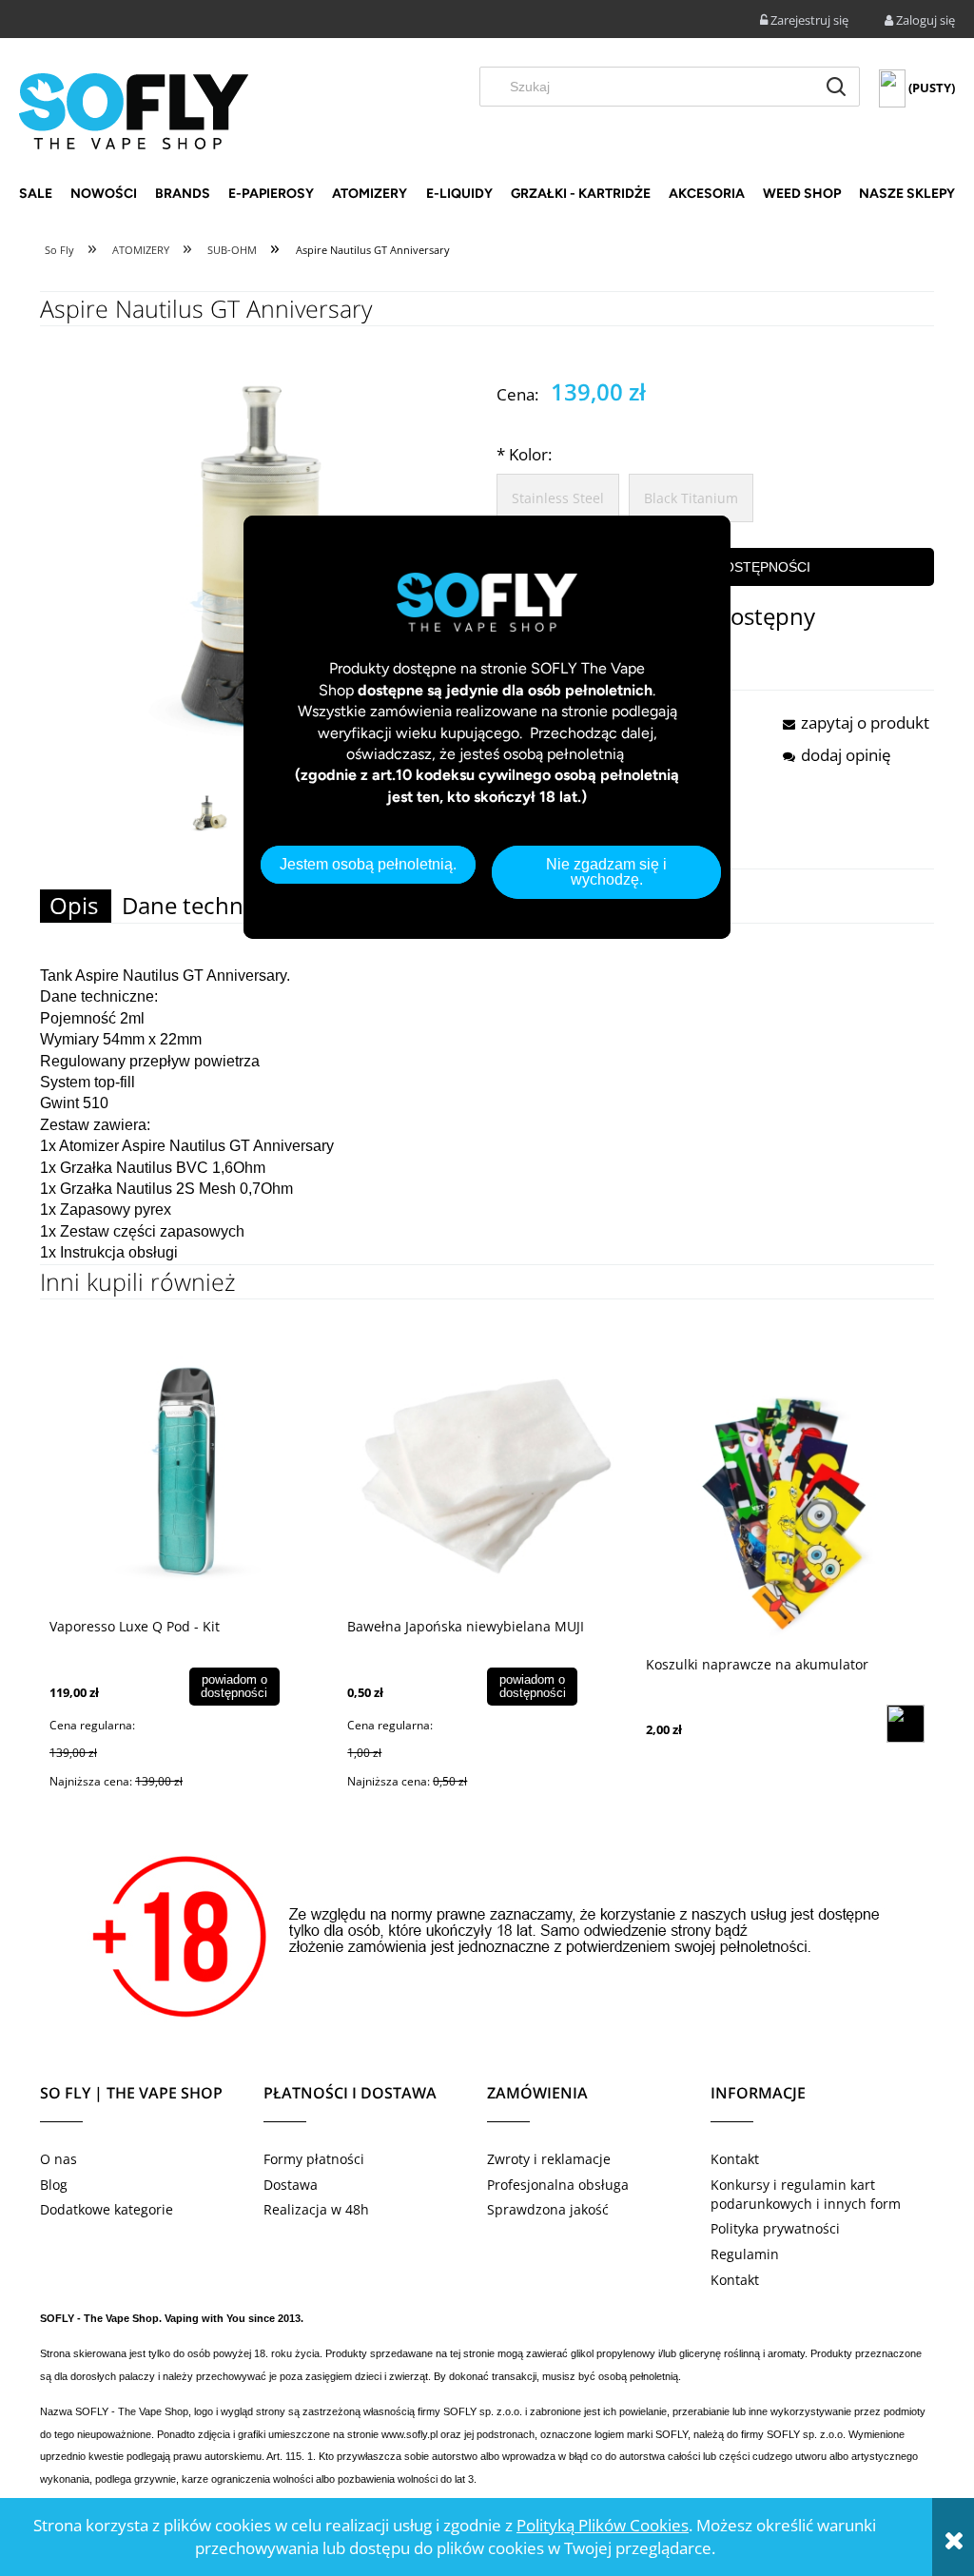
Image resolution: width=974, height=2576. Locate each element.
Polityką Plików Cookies (603, 2525)
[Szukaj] (836, 87)
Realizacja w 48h (316, 2209)
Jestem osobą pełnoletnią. (368, 864)
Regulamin (745, 2254)
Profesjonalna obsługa (558, 2185)
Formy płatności (314, 2159)
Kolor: (524, 454)
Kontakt (735, 2159)
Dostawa (291, 2185)
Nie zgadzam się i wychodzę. (606, 872)
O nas (58, 2159)
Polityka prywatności (775, 2228)
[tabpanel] (487, 1114)
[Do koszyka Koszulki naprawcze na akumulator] (906, 1724)
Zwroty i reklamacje (549, 2159)
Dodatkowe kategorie (107, 2209)
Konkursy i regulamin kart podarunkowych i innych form (806, 2194)
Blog (54, 2185)
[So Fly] (134, 109)
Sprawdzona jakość (548, 2209)
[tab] (76, 906)
